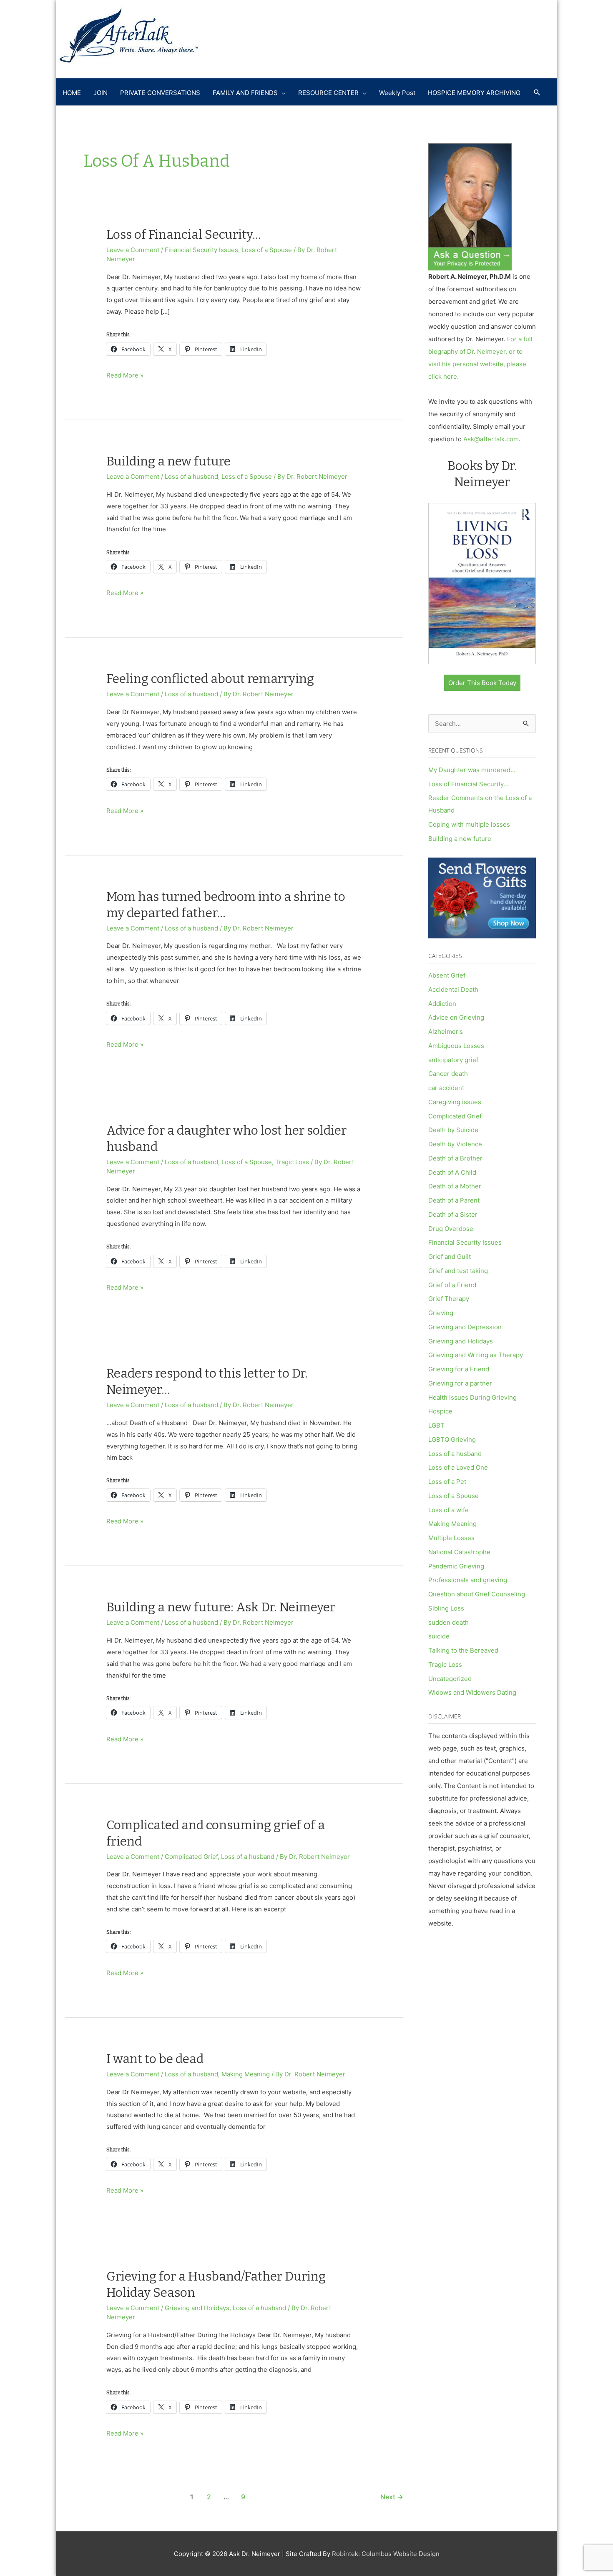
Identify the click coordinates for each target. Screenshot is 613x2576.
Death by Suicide (453, 1130)
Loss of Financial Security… (184, 235)
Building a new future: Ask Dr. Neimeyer (221, 1607)
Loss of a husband (191, 476)
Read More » (125, 376)
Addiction (442, 1004)
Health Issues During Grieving (472, 1397)
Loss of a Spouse (267, 250)
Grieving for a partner (460, 1383)
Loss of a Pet (447, 1482)
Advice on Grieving (456, 1017)
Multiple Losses (451, 1538)
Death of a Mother (455, 1186)
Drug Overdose (451, 1229)
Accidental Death (453, 989)
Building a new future (168, 461)
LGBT (436, 1425)
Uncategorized (450, 1679)
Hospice (440, 1411)
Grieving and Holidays (197, 2308)
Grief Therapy (449, 1299)
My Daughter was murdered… (472, 770)
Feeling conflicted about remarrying (210, 679)
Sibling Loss (446, 1608)
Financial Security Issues (201, 250)
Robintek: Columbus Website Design (386, 2554)
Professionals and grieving (468, 1580)
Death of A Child (452, 1172)
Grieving (441, 1313)
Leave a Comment (133, 250)
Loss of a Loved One (458, 1467)
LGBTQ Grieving (452, 1439)
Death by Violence (455, 1144)
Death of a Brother (455, 1158)
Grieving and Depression (465, 1327)
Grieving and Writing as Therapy (476, 1355)
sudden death (448, 1622)
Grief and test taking (458, 1271)
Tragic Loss (292, 1162)
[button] (537, 93)
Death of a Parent (454, 1200)
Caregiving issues (455, 1102)
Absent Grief (447, 975)
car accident (446, 1088)
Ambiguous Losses (456, 1046)
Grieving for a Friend (459, 1369)
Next (392, 2497)
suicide (439, 1636)
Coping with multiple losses (469, 824)
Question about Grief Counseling (477, 1594)
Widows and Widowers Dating (472, 1692)
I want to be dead (155, 2059)
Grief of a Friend (452, 1285)
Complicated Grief (191, 1857)
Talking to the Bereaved (463, 1650)
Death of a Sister (453, 1214)
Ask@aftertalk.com (491, 439)
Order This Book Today (482, 683)
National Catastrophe (459, 1552)
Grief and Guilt (450, 1257)
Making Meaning (246, 2074)
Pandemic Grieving (456, 1566)
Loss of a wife (448, 1510)
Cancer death (448, 1074)
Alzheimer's (446, 1032)
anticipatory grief (453, 1060)
